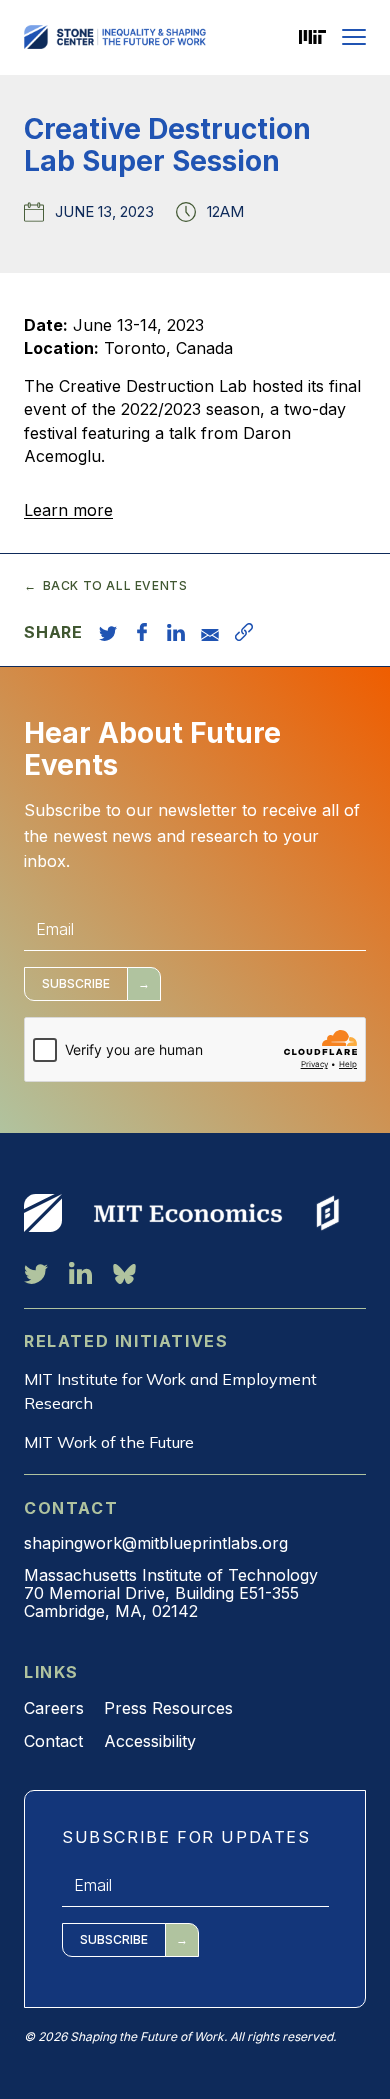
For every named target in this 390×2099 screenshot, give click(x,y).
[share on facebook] (142, 632)
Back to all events (115, 586)
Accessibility (150, 1741)
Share (53, 632)
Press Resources (168, 1708)
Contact (53, 1741)
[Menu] (354, 37)
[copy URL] (244, 632)
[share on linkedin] (176, 632)
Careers (54, 1708)
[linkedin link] (80, 1273)
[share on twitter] (108, 632)
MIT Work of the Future (109, 1442)
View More (43, 1213)
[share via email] (210, 632)
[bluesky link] (124, 1273)
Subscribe (76, 983)
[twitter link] (36, 1273)
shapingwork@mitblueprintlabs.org (156, 1543)
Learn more (68, 510)
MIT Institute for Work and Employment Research (170, 1391)
